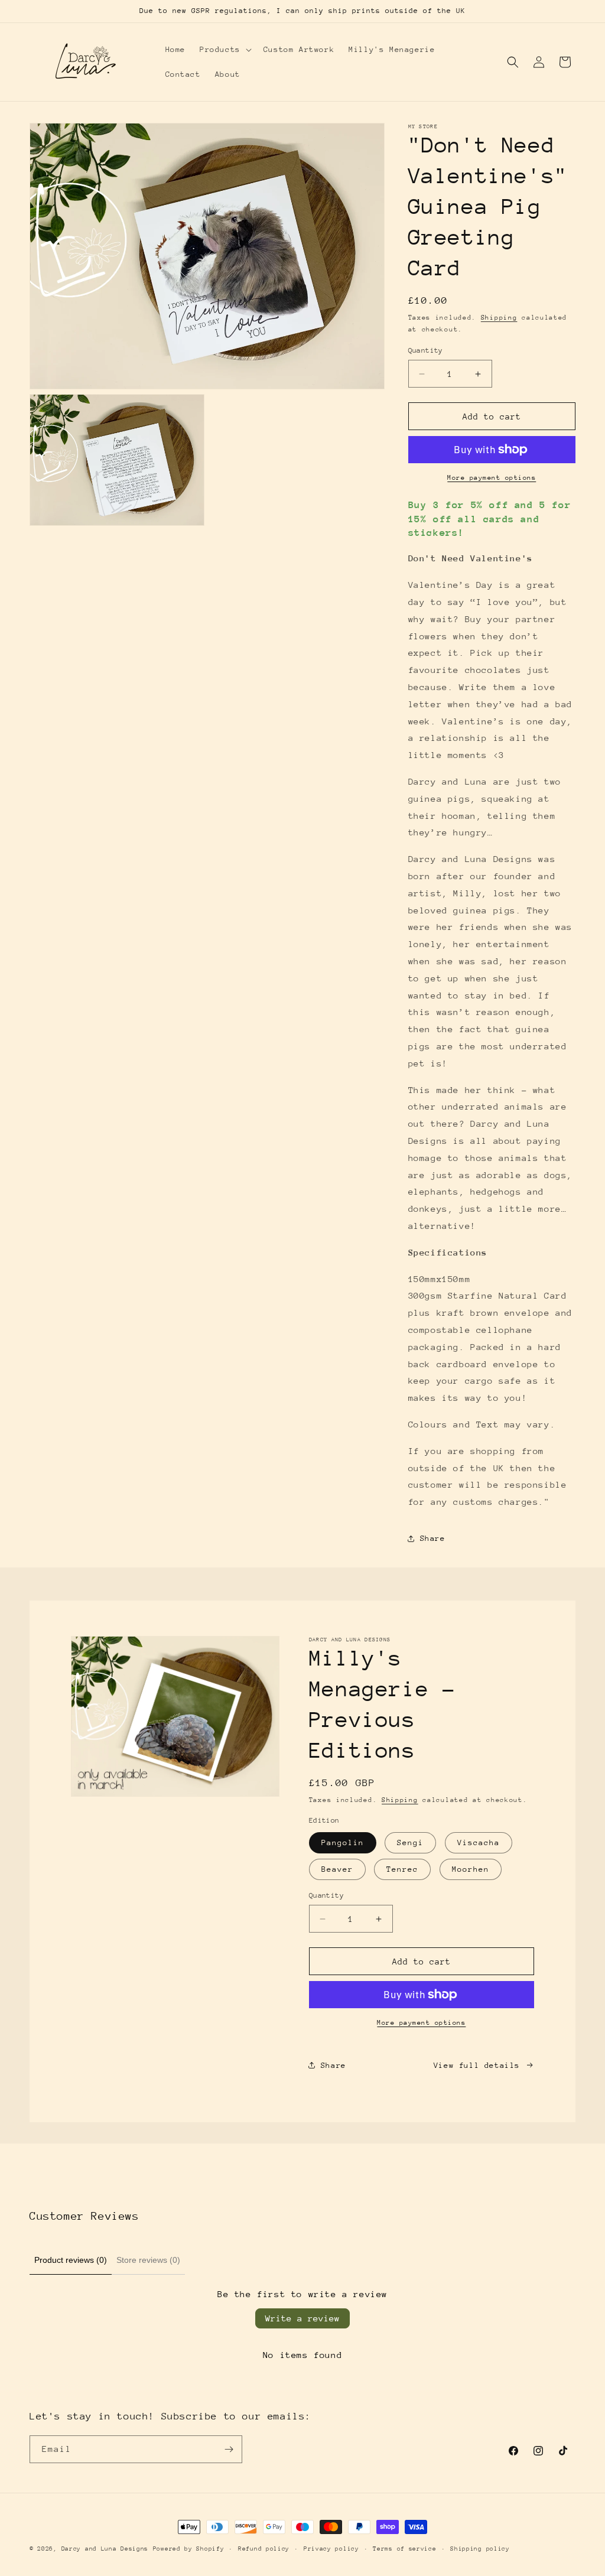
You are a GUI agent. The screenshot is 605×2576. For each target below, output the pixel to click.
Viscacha (479, 1842)
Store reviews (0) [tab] (148, 2260)
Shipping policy (480, 2549)
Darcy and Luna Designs (105, 2549)
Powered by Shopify (189, 2549)
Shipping (499, 318)
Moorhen (471, 1869)
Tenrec (402, 1869)
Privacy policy (331, 2549)
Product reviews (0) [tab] (71, 2260)
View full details (477, 2065)
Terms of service (404, 2549)
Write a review (302, 2318)
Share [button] (433, 1538)
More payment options (492, 478)
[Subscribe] (229, 2449)
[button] (225, 50)
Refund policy (264, 2549)
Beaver (337, 1869)
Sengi (410, 1842)
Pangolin (343, 1842)
